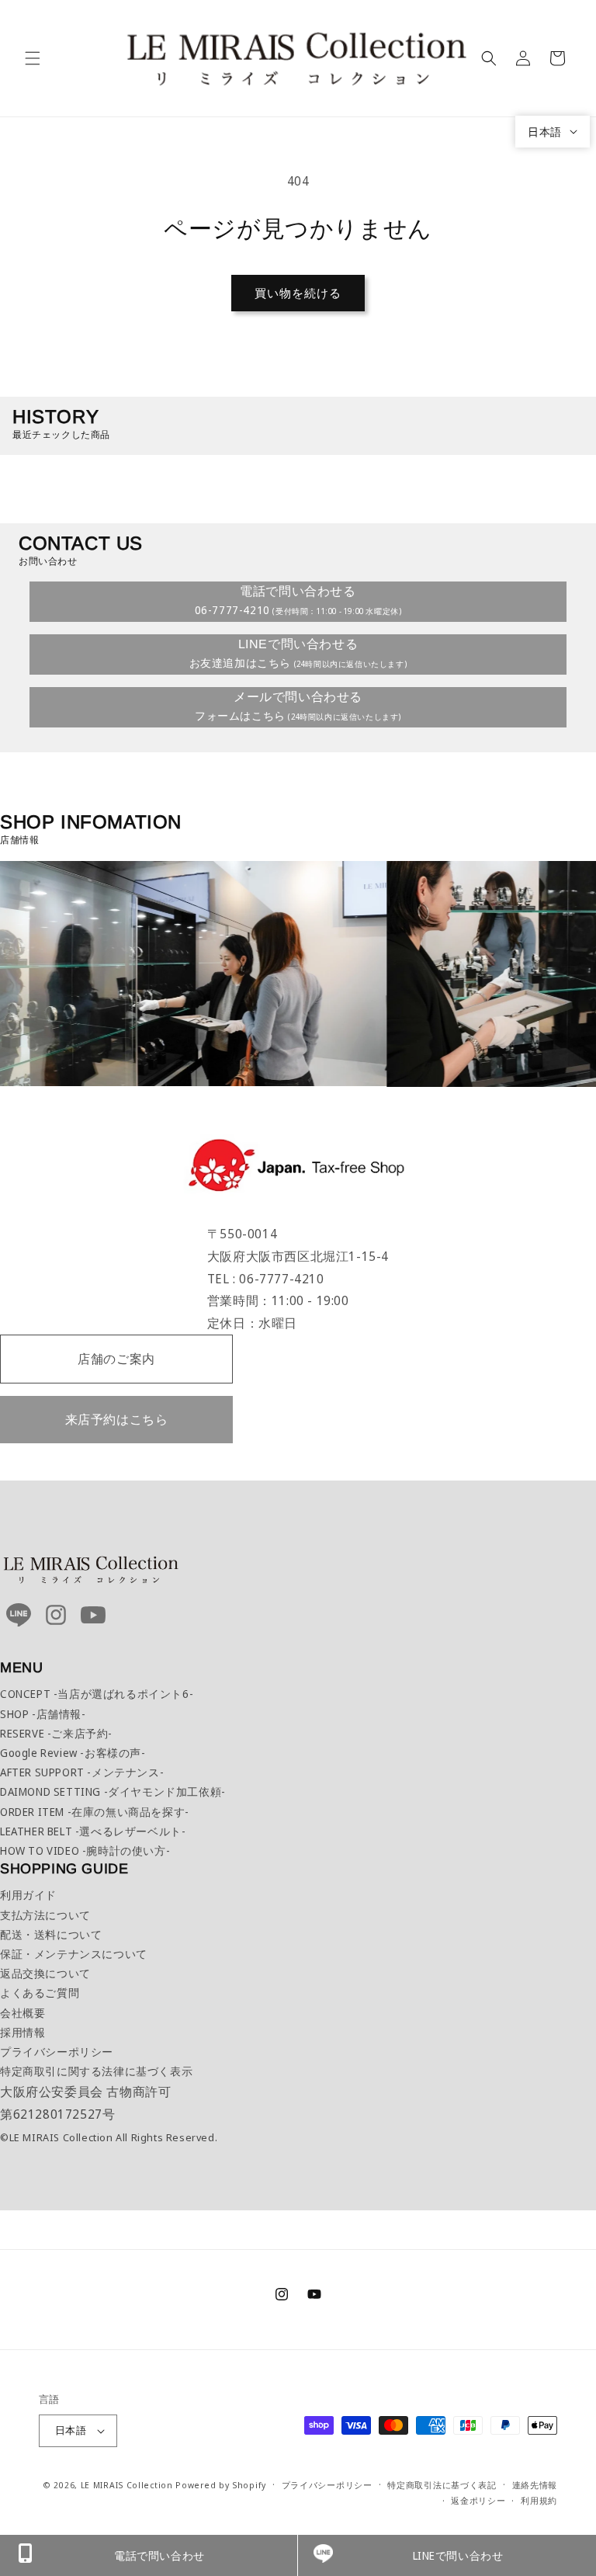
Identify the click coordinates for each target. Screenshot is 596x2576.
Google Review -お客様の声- (73, 1753)
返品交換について (45, 1973)
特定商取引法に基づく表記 (442, 2485)
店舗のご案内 (116, 1359)
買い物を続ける (298, 293)
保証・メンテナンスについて (74, 1954)
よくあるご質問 (40, 1993)
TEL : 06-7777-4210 (266, 1279)
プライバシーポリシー (57, 2052)
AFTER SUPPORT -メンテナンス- (82, 1772)
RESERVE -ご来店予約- (56, 1733)
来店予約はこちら (117, 1419)
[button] (33, 58)
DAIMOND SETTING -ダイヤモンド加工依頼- (113, 1791)
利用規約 (539, 2500)
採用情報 (23, 2032)
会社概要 (23, 2013)
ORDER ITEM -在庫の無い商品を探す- (95, 1812)
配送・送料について (51, 1934)
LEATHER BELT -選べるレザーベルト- (93, 1831)
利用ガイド (28, 1895)
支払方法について (45, 1915)
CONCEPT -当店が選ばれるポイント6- (97, 1694)
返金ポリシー (478, 2500)
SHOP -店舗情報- (43, 1714)
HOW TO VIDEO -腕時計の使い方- (85, 1850)
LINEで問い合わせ (458, 2555)
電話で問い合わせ (159, 2555)
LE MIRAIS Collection (127, 2485)
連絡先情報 (535, 2485)
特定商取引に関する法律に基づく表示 (96, 2071)
